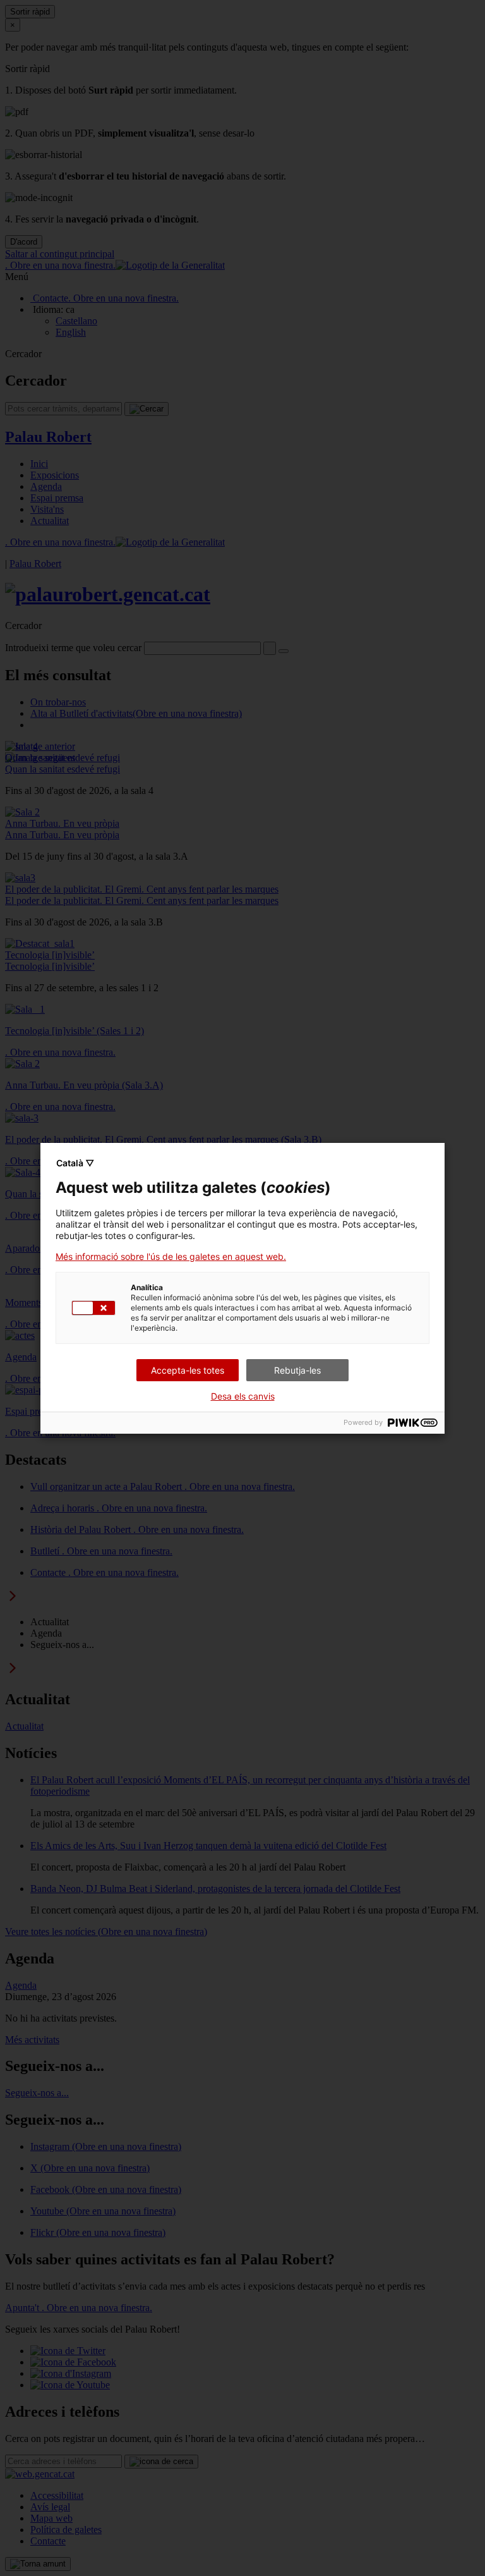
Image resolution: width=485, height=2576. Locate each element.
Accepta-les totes (188, 1370)
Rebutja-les (297, 1370)
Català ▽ (75, 1163)
